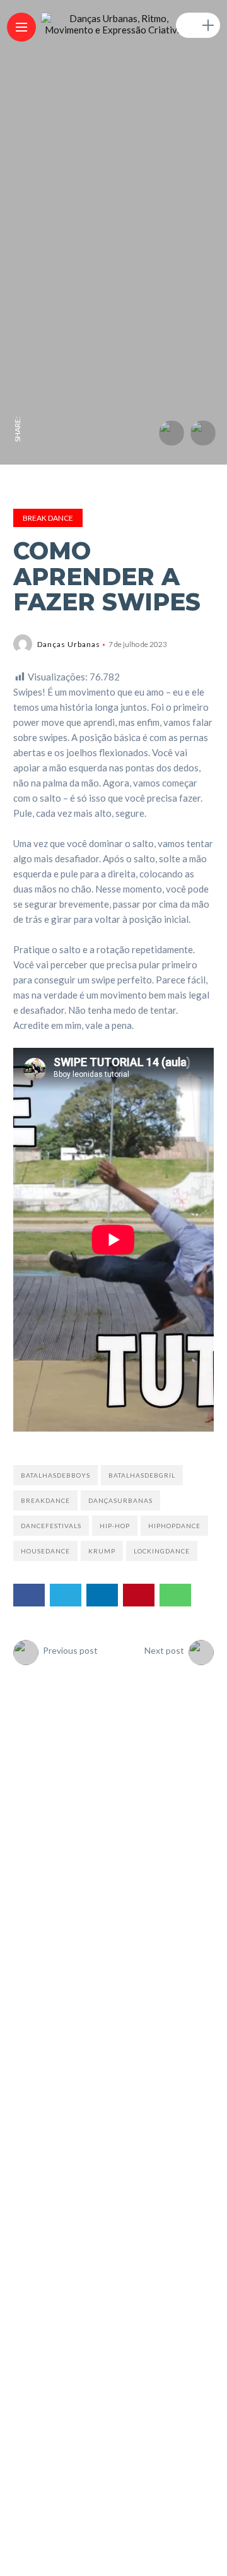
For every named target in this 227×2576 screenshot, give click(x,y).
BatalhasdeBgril (142, 1475)
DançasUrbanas (120, 1500)
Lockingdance (162, 1551)
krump (102, 1551)
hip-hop (115, 1526)
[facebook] (18, 403)
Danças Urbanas (69, 644)
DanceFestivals (51, 1526)
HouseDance (45, 1551)
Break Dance (48, 518)
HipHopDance (174, 1526)
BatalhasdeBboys (55, 1475)
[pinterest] (18, 324)
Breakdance (45, 1500)
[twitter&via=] (18, 377)
